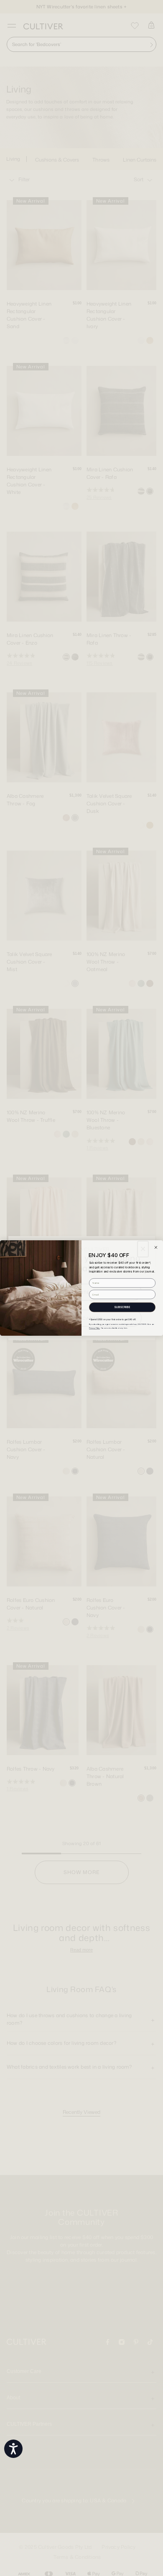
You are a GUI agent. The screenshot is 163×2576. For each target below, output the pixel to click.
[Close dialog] (156, 1248)
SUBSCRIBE (122, 1307)
